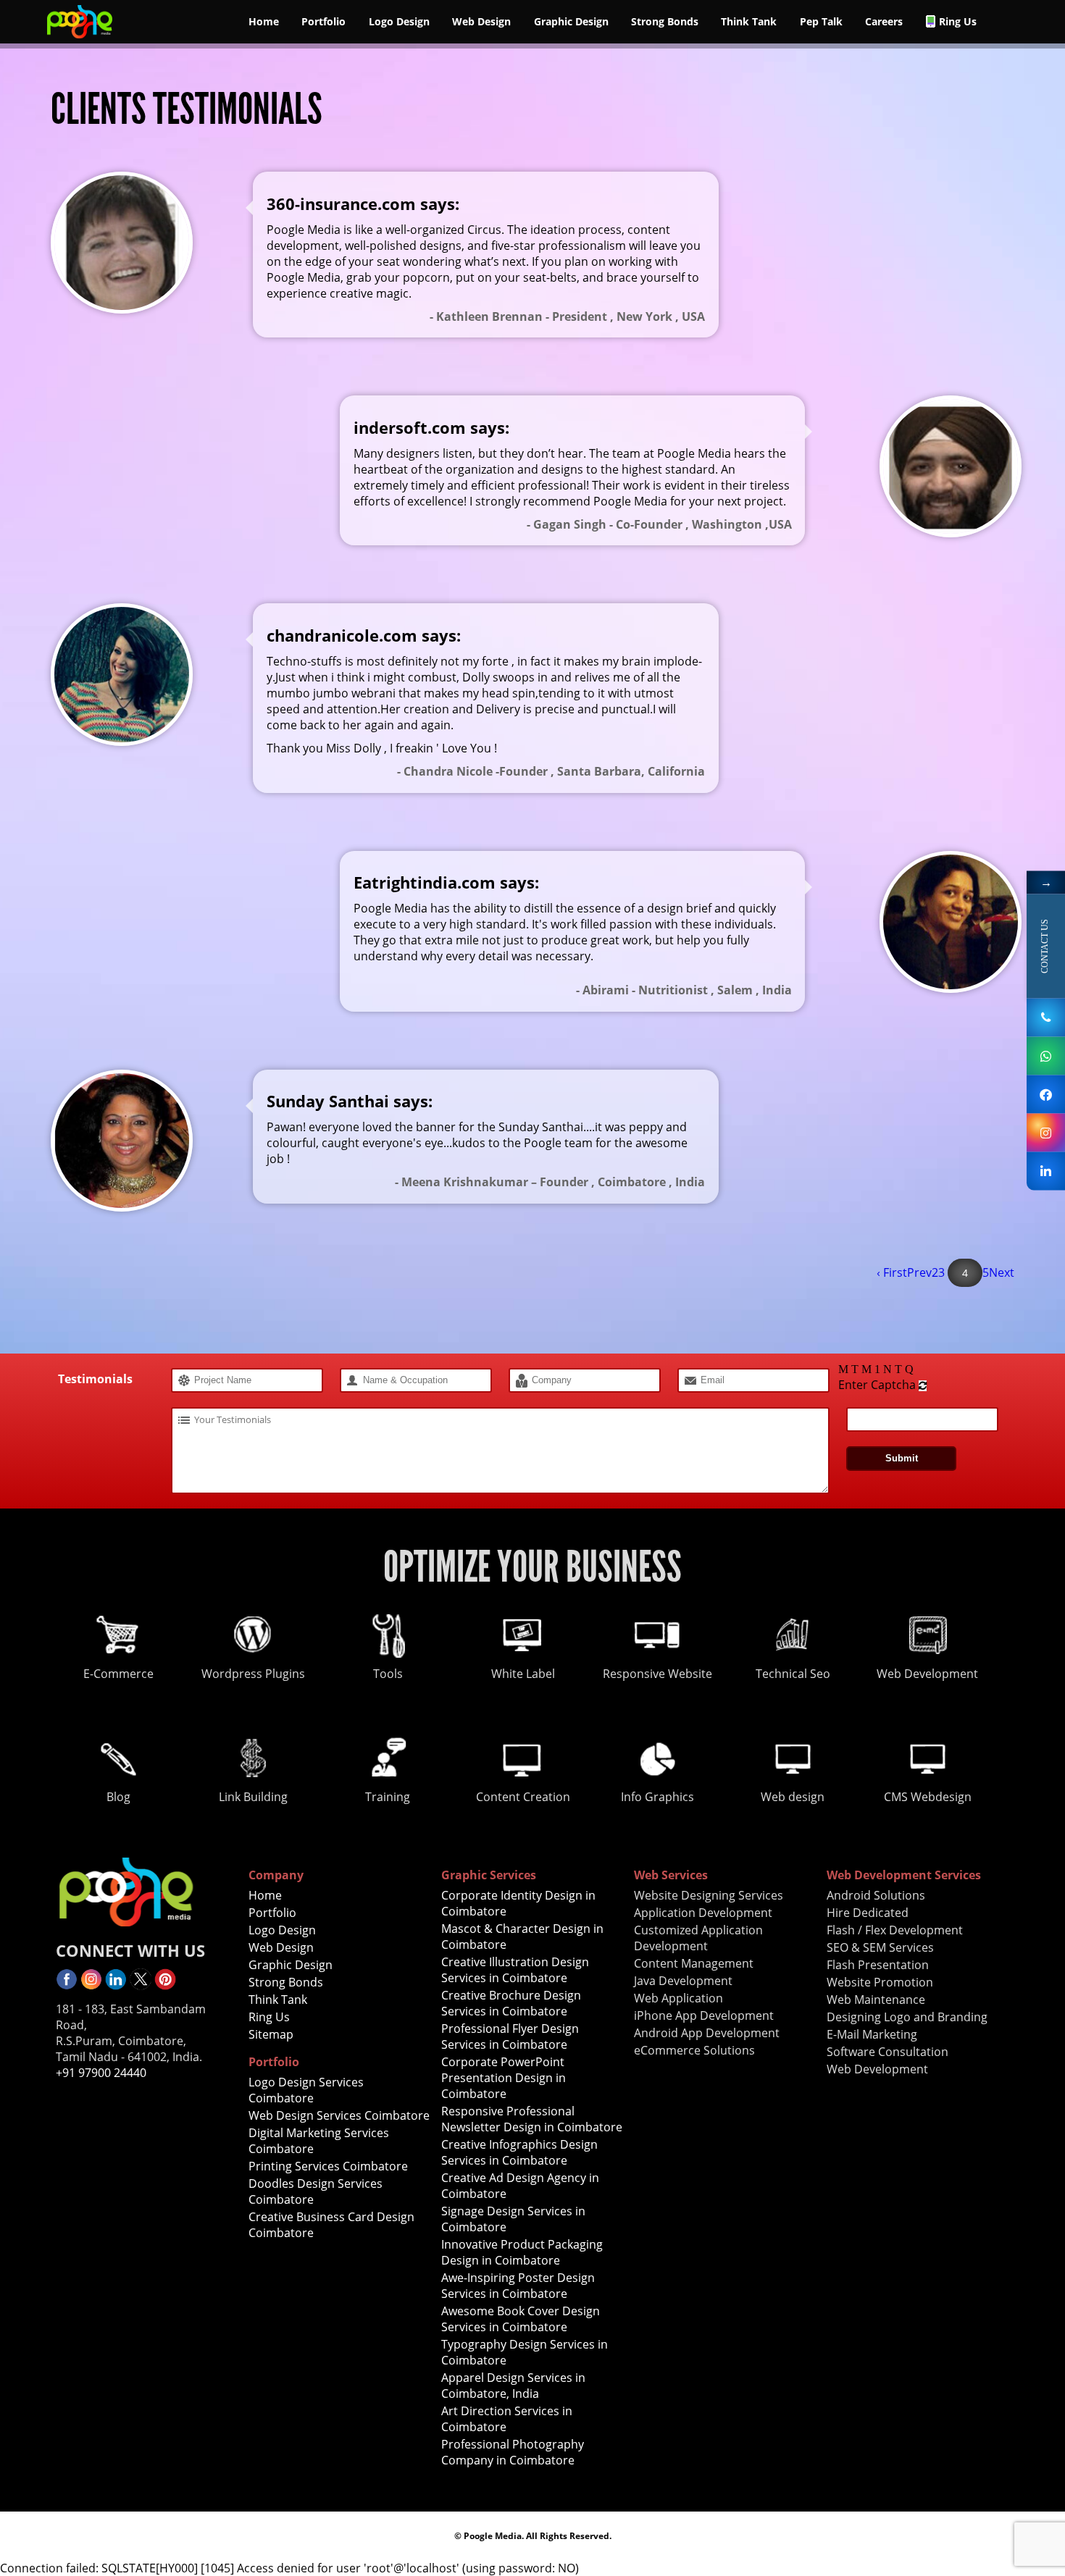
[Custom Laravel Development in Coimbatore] (80, 39)
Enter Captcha (877, 1385)
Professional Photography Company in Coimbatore (513, 2452)
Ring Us (958, 21)
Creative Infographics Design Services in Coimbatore (519, 2152)
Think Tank (749, 21)
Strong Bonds (665, 21)
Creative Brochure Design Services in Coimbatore (511, 2003)
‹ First (892, 1272)
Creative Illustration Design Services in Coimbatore (515, 1970)
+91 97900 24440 (101, 2073)
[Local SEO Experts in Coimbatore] (1046, 1056)
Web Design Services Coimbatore (339, 2115)
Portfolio (323, 21)
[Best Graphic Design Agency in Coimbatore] (1046, 1132)
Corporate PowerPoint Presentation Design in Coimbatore (504, 2078)
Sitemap (271, 2034)
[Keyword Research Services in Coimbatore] (141, 1986)
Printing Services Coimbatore (328, 2166)
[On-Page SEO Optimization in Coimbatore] (116, 1986)
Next (1002, 1272)
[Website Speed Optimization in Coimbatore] (165, 1986)
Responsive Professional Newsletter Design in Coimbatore (532, 2119)
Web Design (481, 21)
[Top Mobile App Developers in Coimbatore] (1046, 1171)
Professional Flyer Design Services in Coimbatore (510, 2036)
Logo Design (399, 21)
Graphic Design (571, 21)
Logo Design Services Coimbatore (306, 2090)
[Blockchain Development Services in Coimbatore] (67, 1986)
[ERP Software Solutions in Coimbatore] (1046, 1094)
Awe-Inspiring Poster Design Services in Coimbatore (518, 2286)
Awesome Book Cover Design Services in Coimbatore (521, 2319)
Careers (884, 21)
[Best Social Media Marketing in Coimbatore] (1046, 1017)
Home (264, 21)
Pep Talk (821, 21)
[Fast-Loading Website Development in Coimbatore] (91, 1986)
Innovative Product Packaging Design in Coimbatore (522, 2252)
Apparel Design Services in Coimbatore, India (513, 2386)
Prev (919, 1272)
